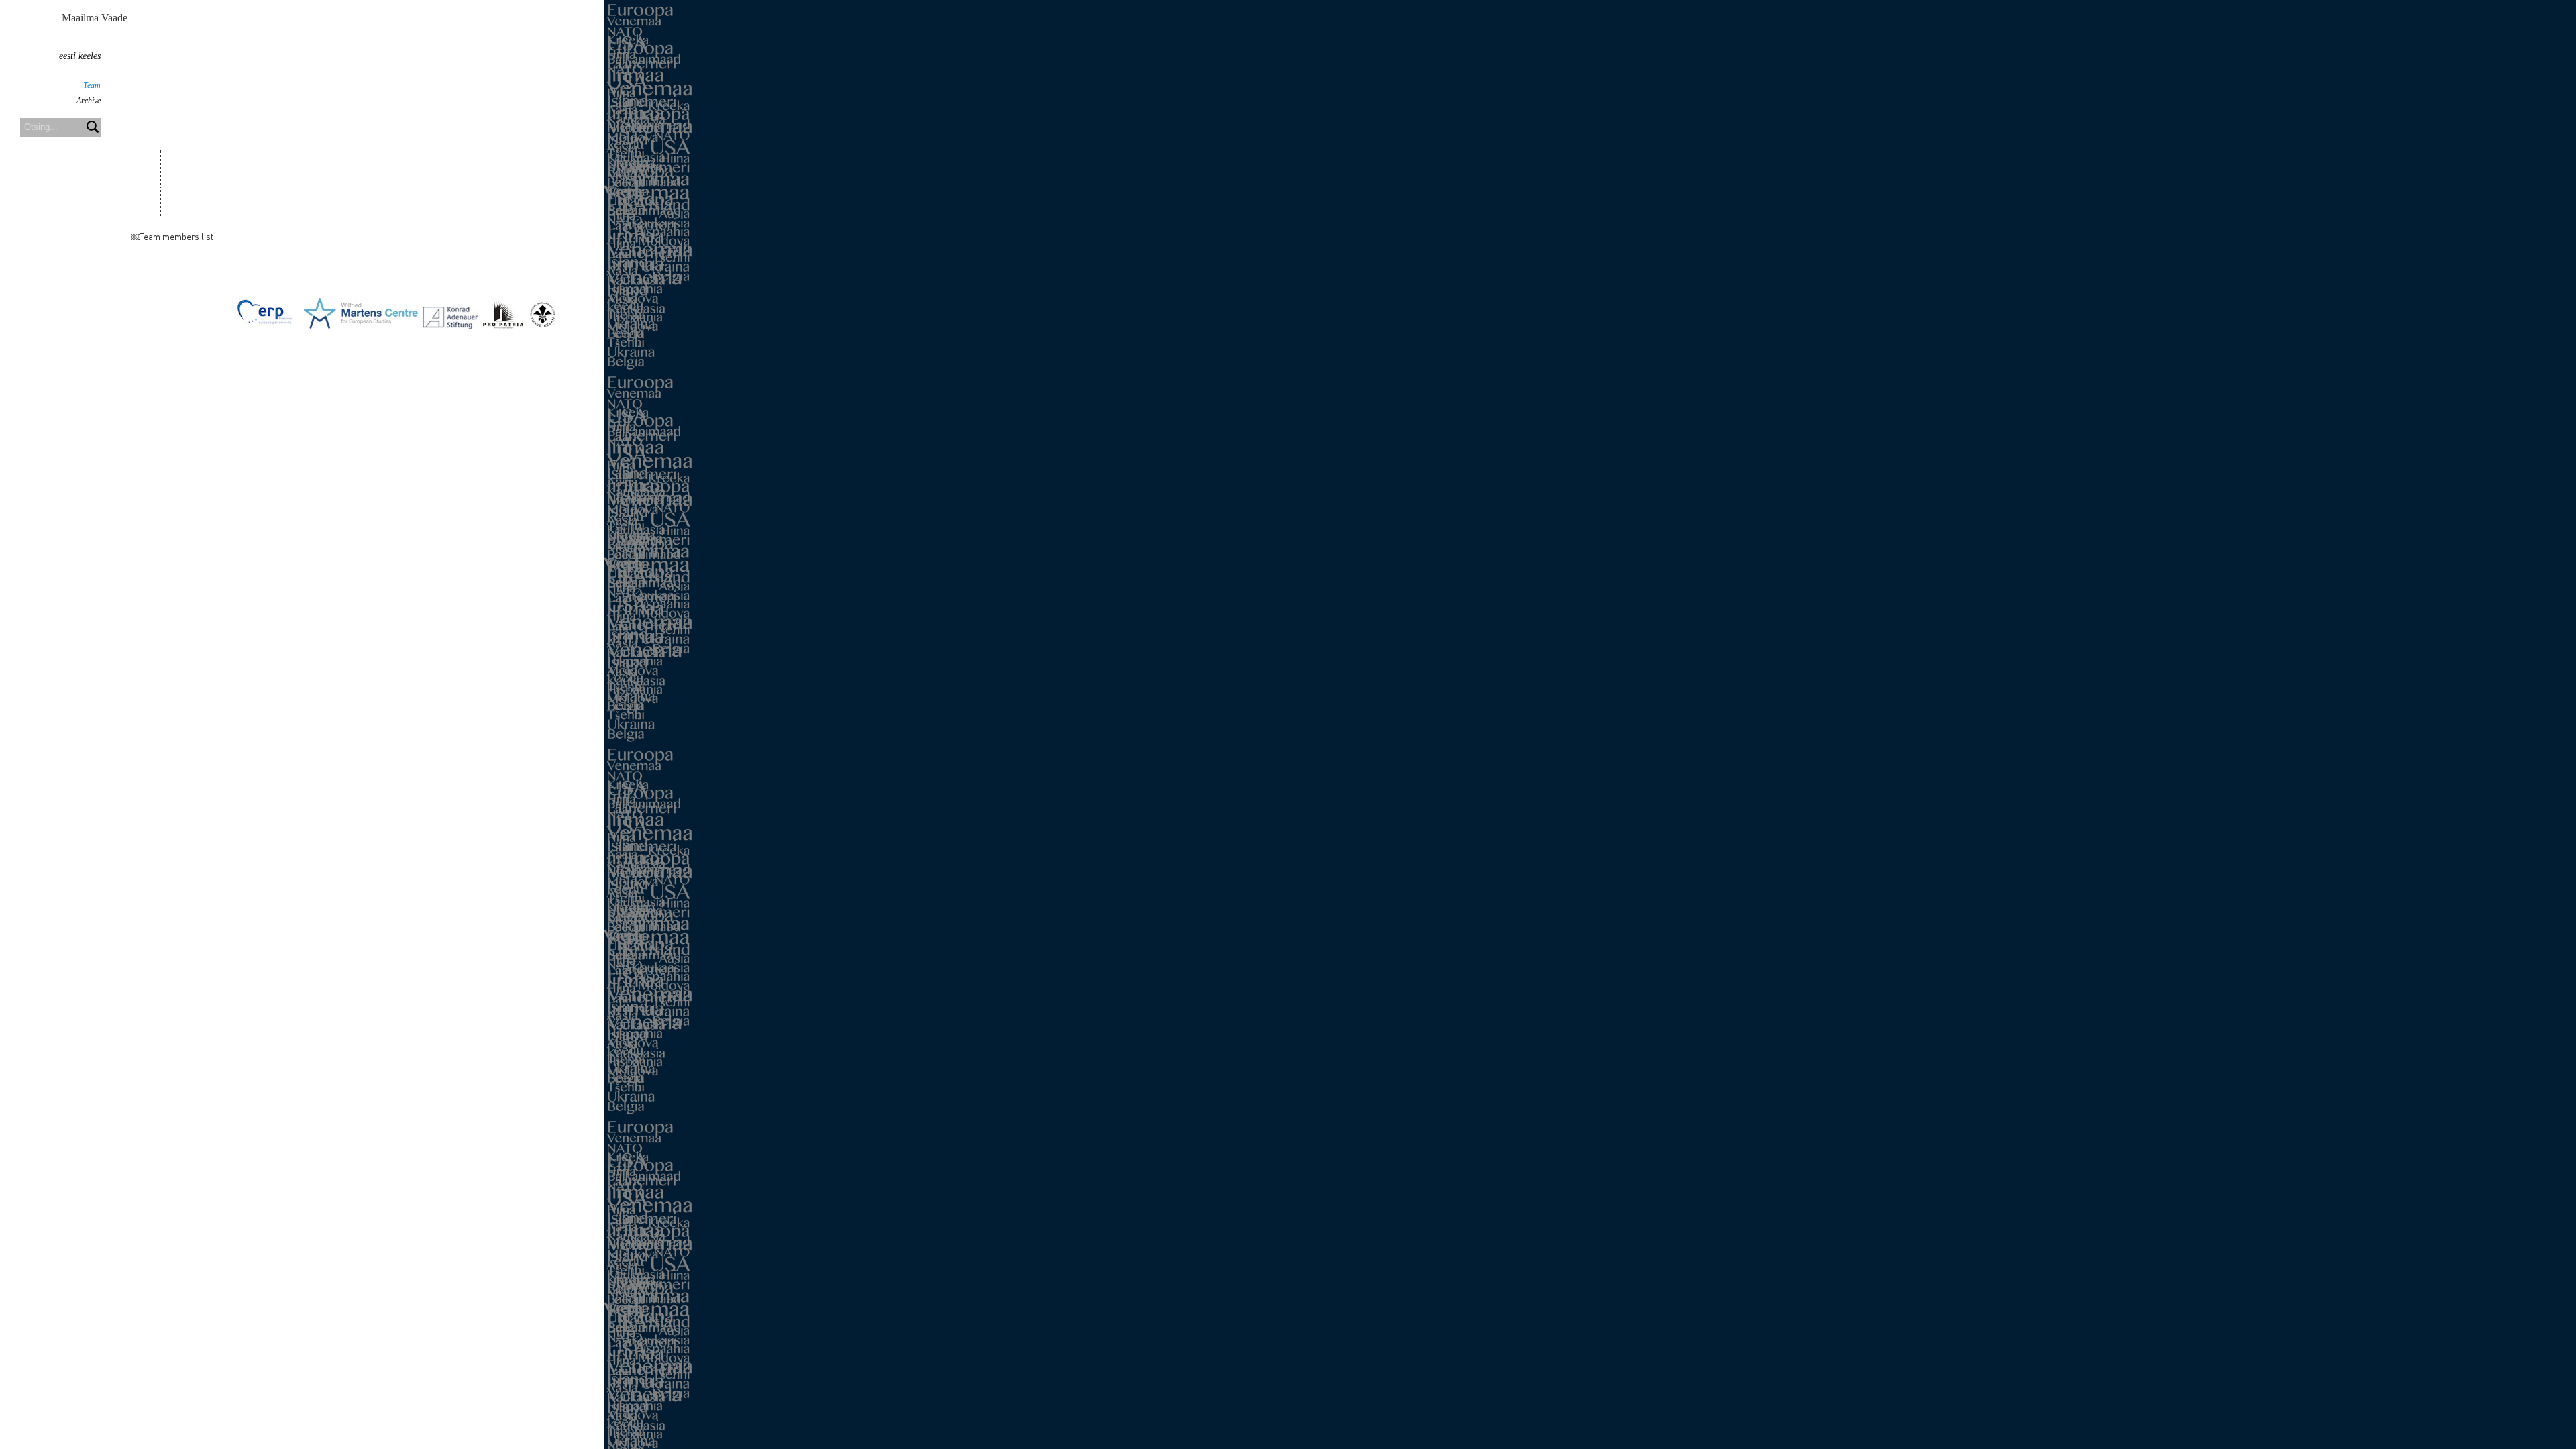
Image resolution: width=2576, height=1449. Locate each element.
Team (92, 85)
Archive (89, 101)
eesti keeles (80, 56)
